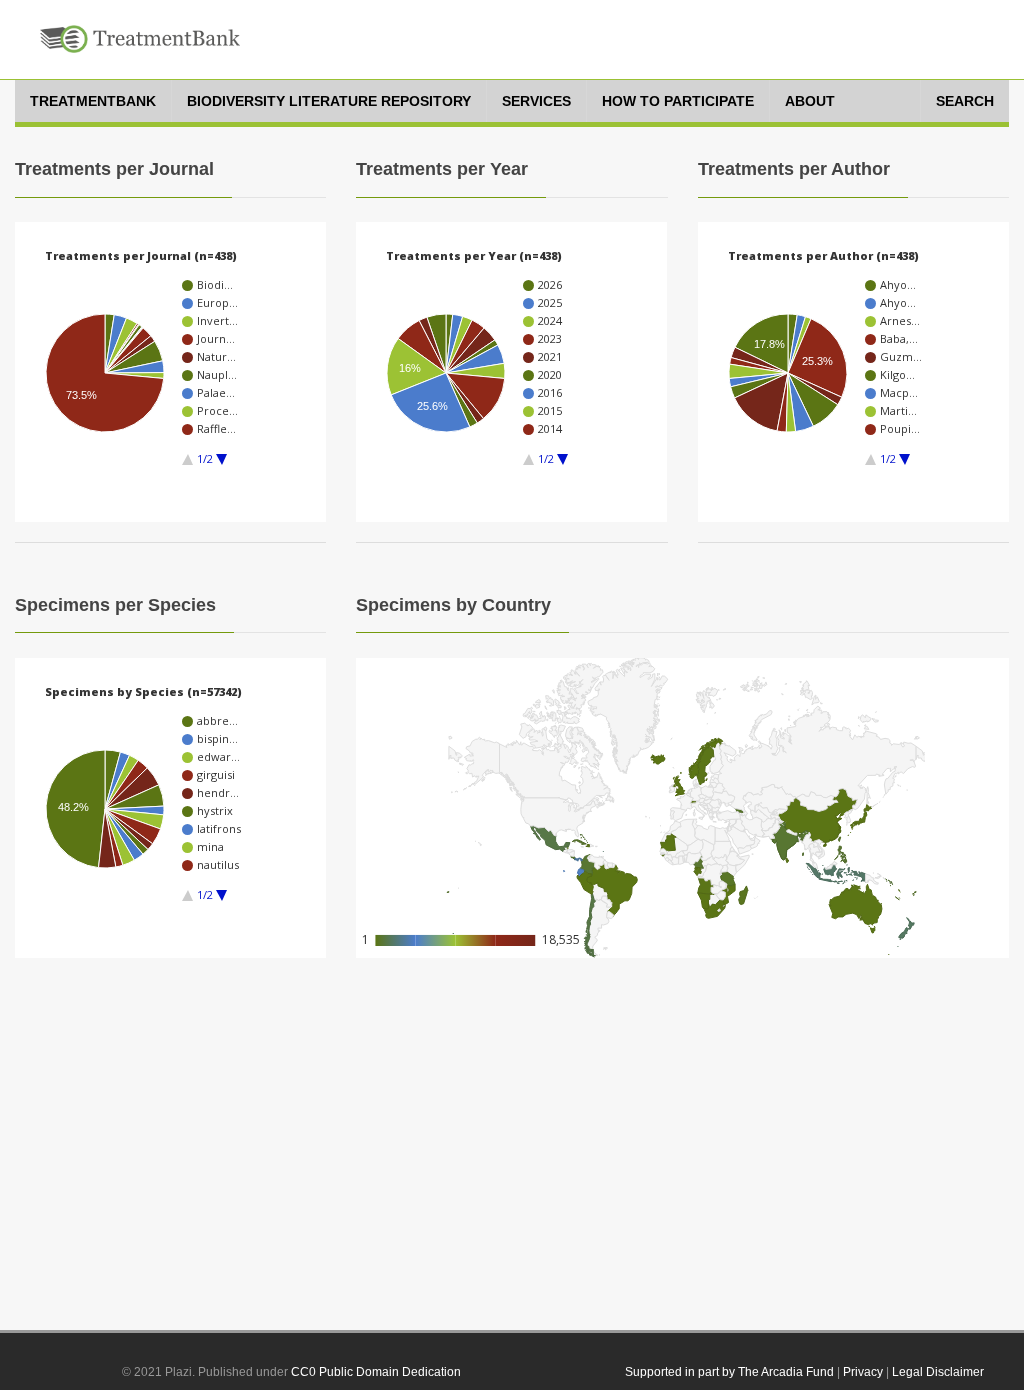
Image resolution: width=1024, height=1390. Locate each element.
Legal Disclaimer (938, 1372)
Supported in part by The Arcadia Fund (729, 1372)
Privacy (863, 1372)
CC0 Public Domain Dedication (376, 1372)
